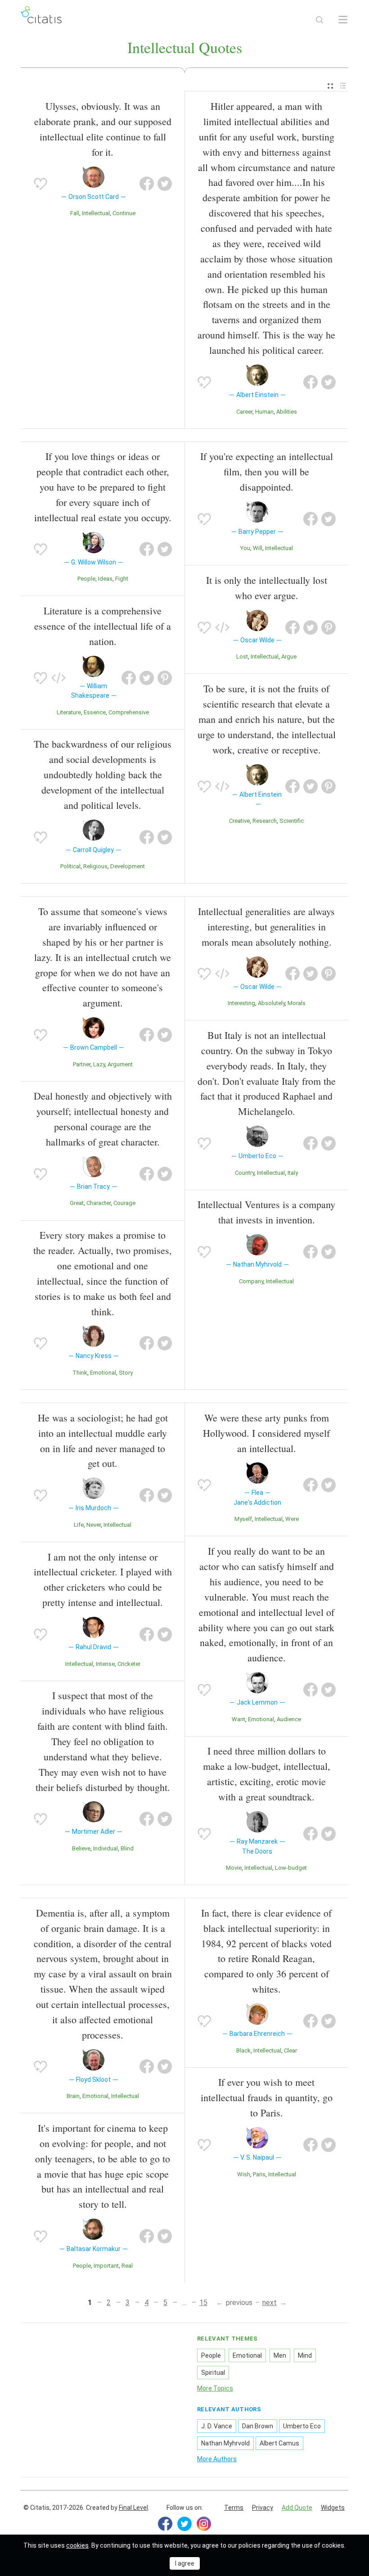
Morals (297, 1003)
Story (126, 1373)
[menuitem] (330, 86)
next (270, 2303)
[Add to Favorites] (40, 184)
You (245, 548)
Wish (244, 2174)
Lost (242, 656)
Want (238, 1719)
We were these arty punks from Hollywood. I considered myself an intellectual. (266, 1433)
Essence (95, 712)
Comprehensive (129, 712)
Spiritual (213, 2373)
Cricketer (129, 1664)
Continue (124, 213)
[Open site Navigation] (343, 20)
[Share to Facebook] (147, 184)
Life (79, 1525)
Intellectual (96, 213)
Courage (124, 1203)
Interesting (241, 1003)
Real (127, 2266)
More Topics (215, 2388)
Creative (239, 821)
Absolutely (271, 1003)
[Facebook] (165, 2524)
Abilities (287, 412)
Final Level (133, 2508)
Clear (290, 2050)
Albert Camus (279, 2443)
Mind (305, 2355)
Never (94, 1525)
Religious (95, 866)
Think (80, 1373)
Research (265, 821)
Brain (73, 2096)
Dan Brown (258, 2426)
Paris (259, 2174)
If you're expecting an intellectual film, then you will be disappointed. (267, 471)
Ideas (105, 579)
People (86, 579)
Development (128, 866)
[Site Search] (319, 20)
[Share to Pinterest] (165, 678)
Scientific (292, 821)
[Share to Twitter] (165, 184)
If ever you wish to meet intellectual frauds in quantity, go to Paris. (267, 2097)
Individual (106, 1848)
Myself (243, 1519)
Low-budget (291, 1868)
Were (292, 1519)
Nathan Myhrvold (225, 2443)
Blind (127, 1848)
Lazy (99, 1064)
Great (77, 1203)
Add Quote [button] (297, 2508)
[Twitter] (184, 2524)
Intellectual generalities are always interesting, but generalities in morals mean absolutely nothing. (266, 927)
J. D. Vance (217, 2426)
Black (243, 2050)
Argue (289, 656)
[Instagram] (204, 2524)
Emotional (103, 1373)
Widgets (333, 2508)
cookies (77, 2545)
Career (244, 412)
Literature (69, 712)
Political (70, 866)
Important (106, 2266)
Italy (293, 1173)
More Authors (217, 2459)
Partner (82, 1064)
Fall (75, 213)
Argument (120, 1064)
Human (264, 412)
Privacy (263, 2508)
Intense (105, 1664)
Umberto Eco (302, 2426)
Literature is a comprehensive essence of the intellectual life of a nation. (103, 626)
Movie (234, 1868)
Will (258, 548)
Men (280, 2355)
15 (203, 2303)
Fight (122, 579)
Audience (289, 1719)
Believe (81, 1848)
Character (99, 1203)
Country (245, 1173)
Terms (234, 2508)
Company (251, 1281)
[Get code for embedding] (58, 678)
